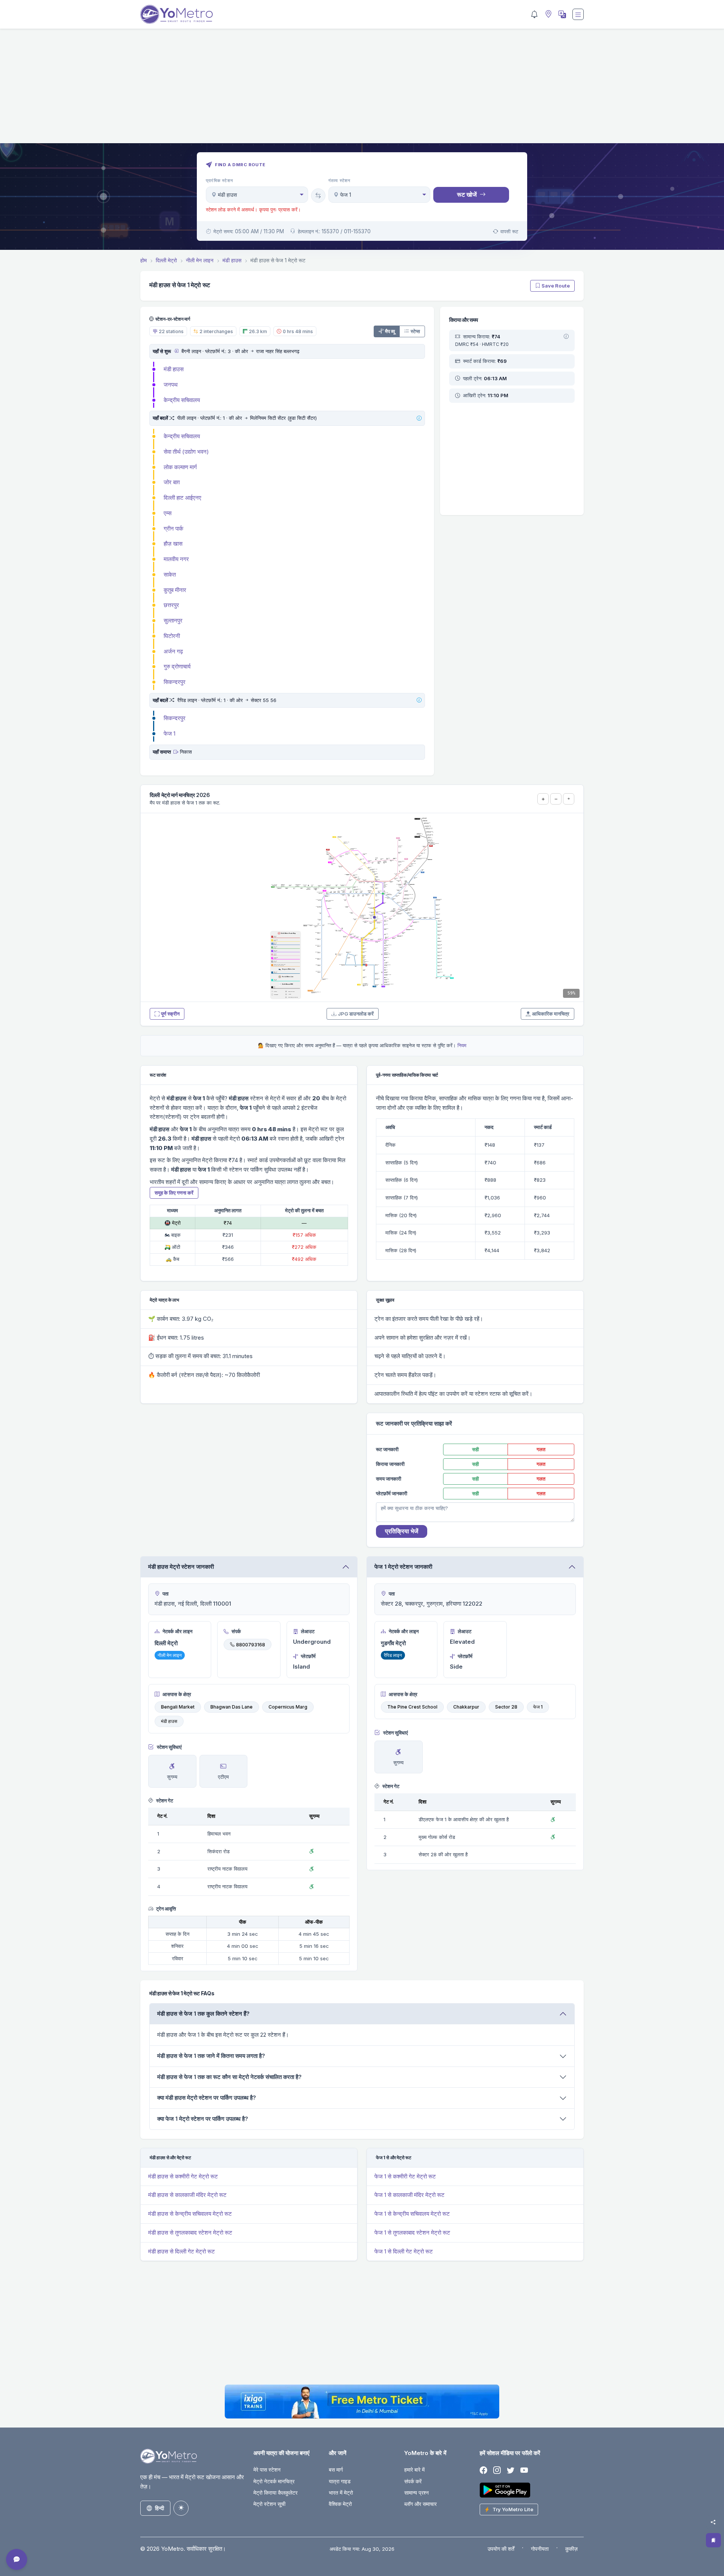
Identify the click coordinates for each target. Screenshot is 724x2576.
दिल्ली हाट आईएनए (183, 498)
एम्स (168, 513)
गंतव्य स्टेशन (340, 181)
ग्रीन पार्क (173, 529)
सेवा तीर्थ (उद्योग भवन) (186, 452)
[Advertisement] (362, 90)
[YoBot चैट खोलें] (17, 2559)
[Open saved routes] (713, 2540)
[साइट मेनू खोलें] (578, 14)
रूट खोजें (467, 194)
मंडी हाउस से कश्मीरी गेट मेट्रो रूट (183, 2176)
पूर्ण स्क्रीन (170, 1014)
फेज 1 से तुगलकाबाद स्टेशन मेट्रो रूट (412, 2233)
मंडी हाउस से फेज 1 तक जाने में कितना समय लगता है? (211, 2056)
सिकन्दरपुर (175, 682)
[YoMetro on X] (511, 2470)
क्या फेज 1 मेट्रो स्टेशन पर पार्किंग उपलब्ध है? (203, 2119)
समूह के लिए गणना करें (174, 1193)
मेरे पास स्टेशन (267, 2470)
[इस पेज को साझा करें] (713, 2522)
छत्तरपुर (171, 605)
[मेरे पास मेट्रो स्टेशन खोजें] (548, 15)
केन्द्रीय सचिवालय (182, 400)
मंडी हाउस (174, 369)
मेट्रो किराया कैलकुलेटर (275, 2493)
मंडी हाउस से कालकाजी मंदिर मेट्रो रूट (187, 2195)
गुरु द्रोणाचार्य (177, 666)
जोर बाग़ (172, 482)
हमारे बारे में (414, 2470)
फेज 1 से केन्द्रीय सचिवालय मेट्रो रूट (412, 2214)
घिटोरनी (172, 636)
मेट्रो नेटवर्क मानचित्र (274, 2481)
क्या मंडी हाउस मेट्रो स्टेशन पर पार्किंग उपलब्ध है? (207, 2098)
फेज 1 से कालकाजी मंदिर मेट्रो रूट (410, 2195)
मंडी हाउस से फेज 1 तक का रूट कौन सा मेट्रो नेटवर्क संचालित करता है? (229, 2077)
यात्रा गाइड (340, 2481)
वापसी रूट (509, 231)
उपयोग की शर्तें (501, 2549)
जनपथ (171, 385)
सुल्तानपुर (173, 620)
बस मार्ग (336, 2470)
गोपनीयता (540, 2549)
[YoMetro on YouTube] (524, 2470)
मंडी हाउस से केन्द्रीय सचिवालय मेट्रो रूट (190, 2214)
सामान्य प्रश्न (416, 2493)
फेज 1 (169, 733)
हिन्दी (160, 2508)
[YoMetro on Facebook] (483, 2470)
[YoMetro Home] (176, 14)
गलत (541, 1449)
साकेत (170, 574)
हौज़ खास (173, 544)
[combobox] (257, 195)
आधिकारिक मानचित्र (551, 1014)
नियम (462, 1045)
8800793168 (251, 1644)
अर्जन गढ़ (173, 651)
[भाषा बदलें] (561, 14)
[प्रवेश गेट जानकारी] (176, 351)
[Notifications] (534, 14)
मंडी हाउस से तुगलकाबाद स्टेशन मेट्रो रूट (190, 2233)
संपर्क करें (413, 2481)
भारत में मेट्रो (341, 2493)
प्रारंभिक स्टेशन (219, 181)
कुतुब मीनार (175, 590)
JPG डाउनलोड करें (356, 1014)
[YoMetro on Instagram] (497, 2470)
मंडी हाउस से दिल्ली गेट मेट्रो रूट (182, 2251)
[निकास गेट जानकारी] (176, 752)
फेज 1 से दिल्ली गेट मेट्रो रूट (404, 2251)
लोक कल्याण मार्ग (180, 467)
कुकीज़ (571, 2549)
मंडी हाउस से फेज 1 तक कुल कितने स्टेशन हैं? (203, 2014)
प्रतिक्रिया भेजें (402, 1531)
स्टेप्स (415, 331)
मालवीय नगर (176, 559)
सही (476, 1449)
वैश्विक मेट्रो (340, 2504)
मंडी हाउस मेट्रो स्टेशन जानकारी (181, 1567)
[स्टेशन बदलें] (318, 196)
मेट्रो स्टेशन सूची (269, 2504)
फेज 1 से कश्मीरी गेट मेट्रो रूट (405, 2176)
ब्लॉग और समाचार (420, 2504)
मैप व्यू (390, 331)
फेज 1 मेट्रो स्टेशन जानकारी (403, 1567)
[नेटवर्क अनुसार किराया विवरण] (566, 337)
